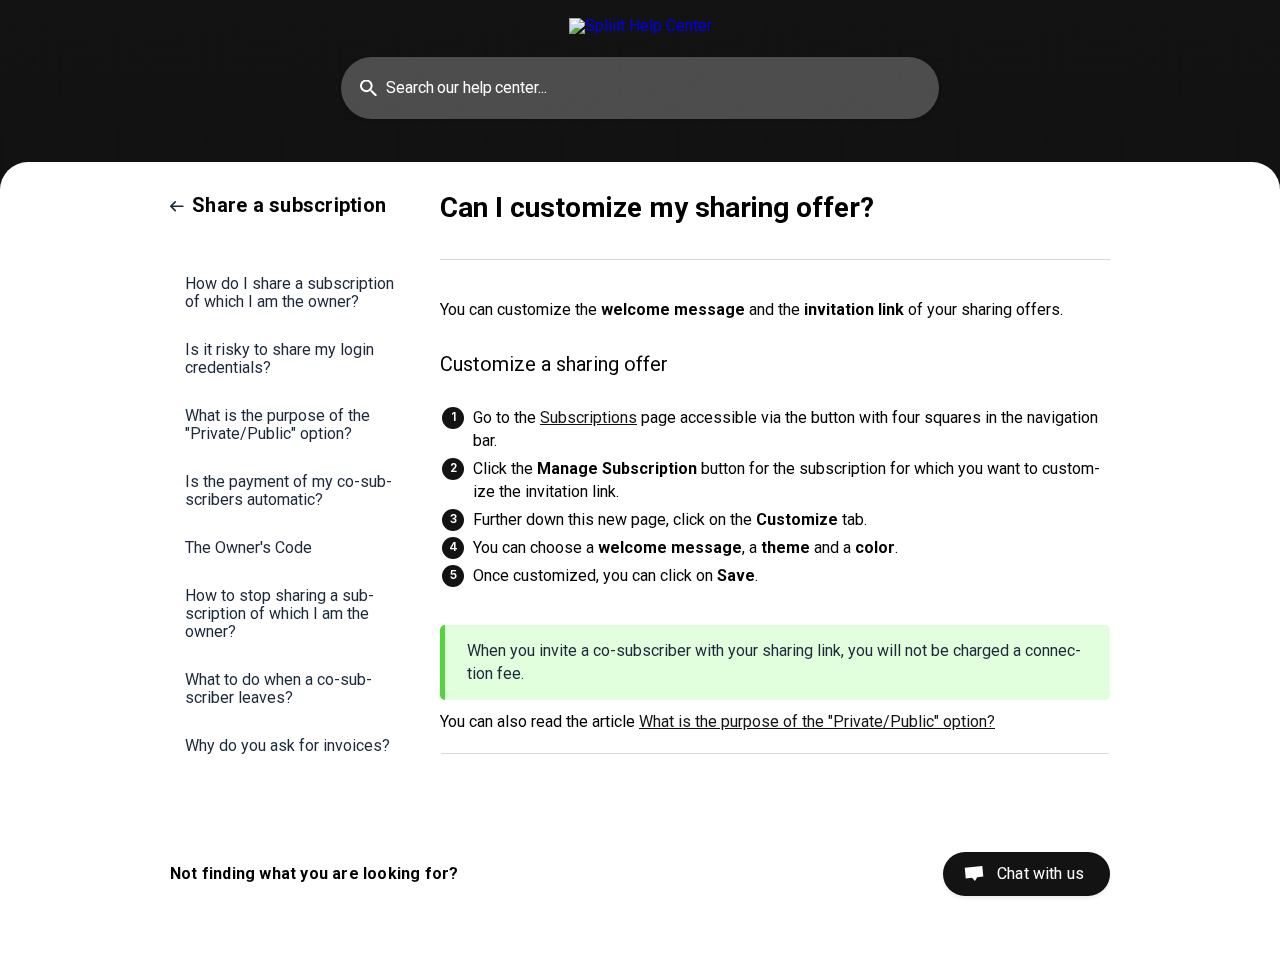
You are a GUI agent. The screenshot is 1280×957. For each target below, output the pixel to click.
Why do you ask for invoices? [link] (287, 745)
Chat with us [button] (1040, 873)
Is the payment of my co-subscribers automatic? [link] (288, 490)
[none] (640, 25)
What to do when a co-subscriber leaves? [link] (278, 688)
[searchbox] (640, 88)
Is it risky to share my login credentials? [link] (279, 358)
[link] (278, 205)
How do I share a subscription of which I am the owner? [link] (289, 292)
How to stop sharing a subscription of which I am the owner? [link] (279, 613)
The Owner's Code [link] (248, 547)
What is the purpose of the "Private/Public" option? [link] (277, 424)
